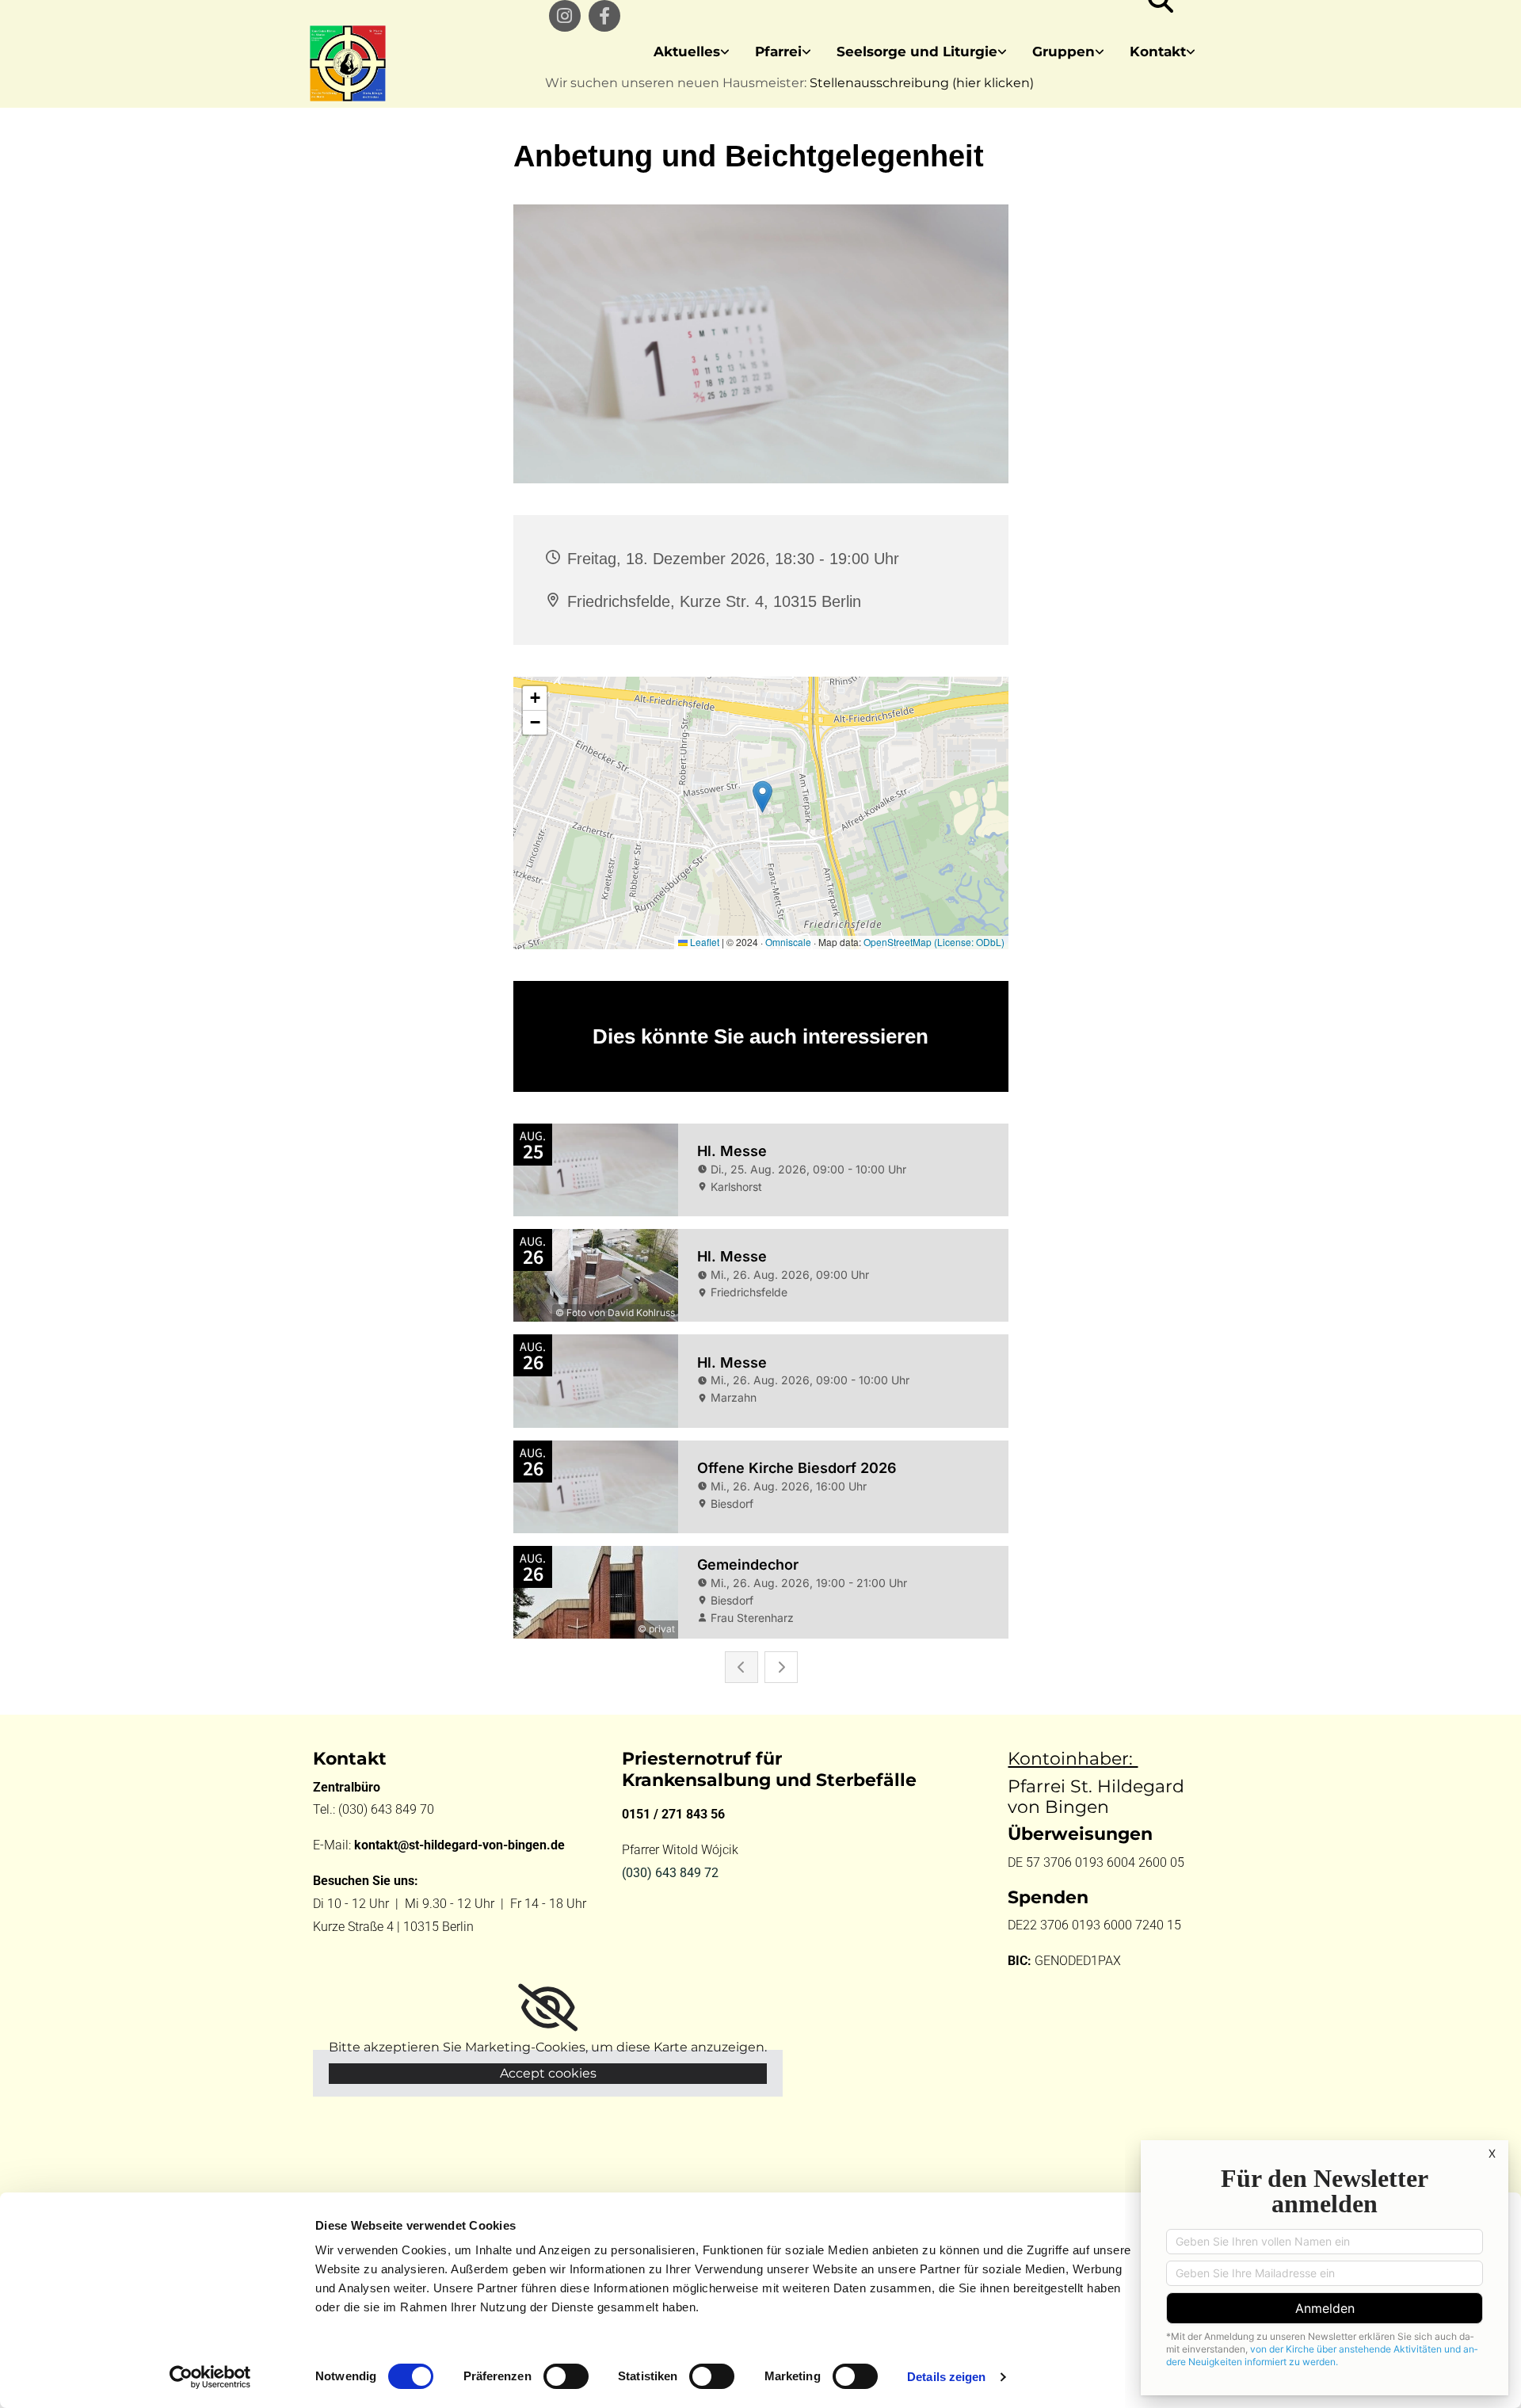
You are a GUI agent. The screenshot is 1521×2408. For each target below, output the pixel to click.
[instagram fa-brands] (565, 16)
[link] (692, 52)
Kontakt (1158, 52)
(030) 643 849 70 (388, 1809)
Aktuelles (687, 52)
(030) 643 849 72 (670, 1873)
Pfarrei (778, 52)
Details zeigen (946, 2377)
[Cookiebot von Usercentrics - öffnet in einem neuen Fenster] (210, 2377)
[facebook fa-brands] (604, 16)
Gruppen (1064, 52)
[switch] (566, 2376)
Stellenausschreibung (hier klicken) (922, 83)
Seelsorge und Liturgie (917, 52)
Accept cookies (548, 2073)
